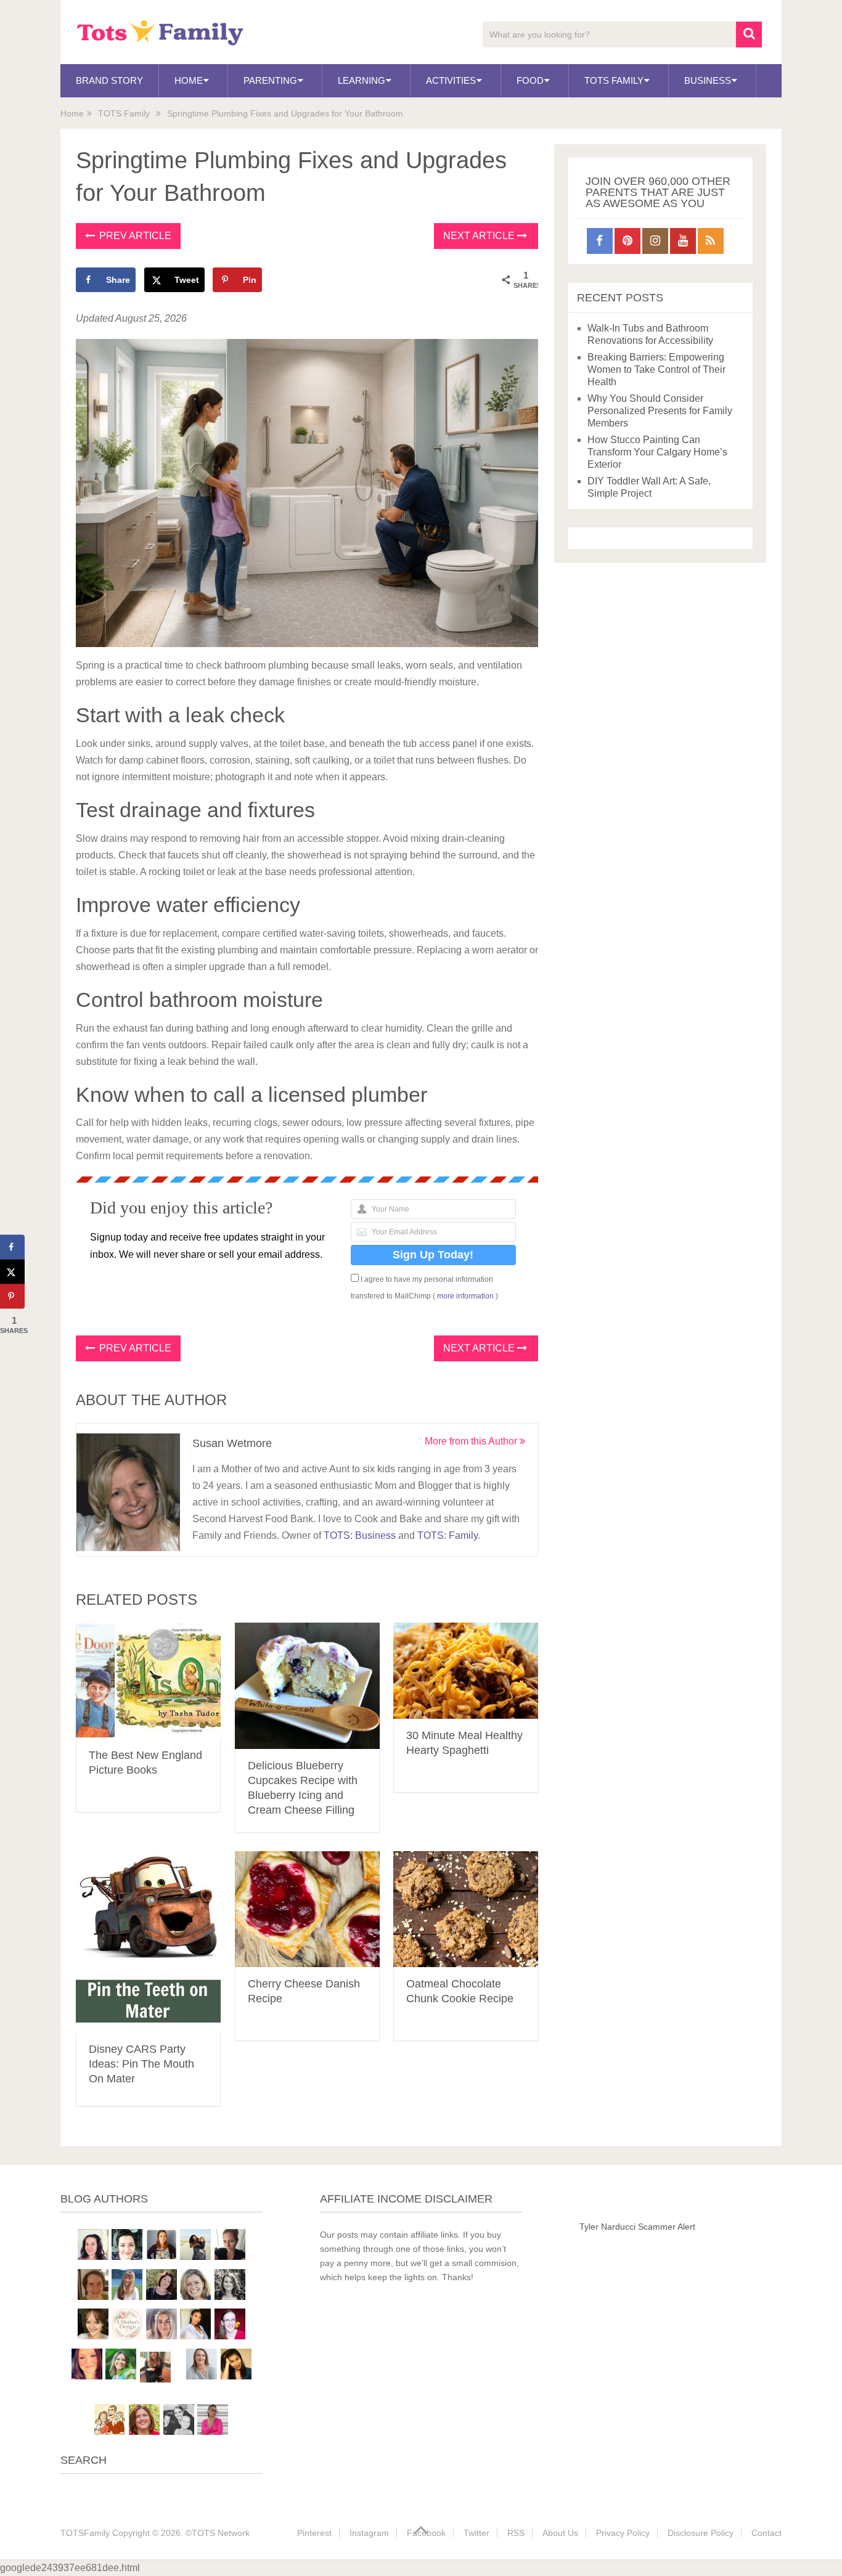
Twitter (476, 2533)
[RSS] (711, 241)
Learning (362, 80)
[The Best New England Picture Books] (148, 1681)
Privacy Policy (623, 2533)
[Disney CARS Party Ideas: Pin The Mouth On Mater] (148, 1942)
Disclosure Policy (701, 2533)
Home (189, 80)
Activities (451, 80)
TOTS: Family (448, 1535)
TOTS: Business (360, 1535)
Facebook (426, 2533)
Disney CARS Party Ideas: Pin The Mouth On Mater (141, 2064)
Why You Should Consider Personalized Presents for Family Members (660, 411)
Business (708, 80)
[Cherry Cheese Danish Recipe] (307, 1910)
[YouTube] (683, 241)
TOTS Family (614, 80)
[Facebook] (600, 241)
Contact (766, 2533)
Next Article (480, 236)
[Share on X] (12, 1272)
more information (465, 1296)
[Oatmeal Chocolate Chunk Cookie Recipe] (466, 1910)
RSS (516, 2533)
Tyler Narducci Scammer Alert (637, 2227)
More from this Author (472, 1441)
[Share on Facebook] (12, 1247)
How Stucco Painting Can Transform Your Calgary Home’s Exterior (657, 452)
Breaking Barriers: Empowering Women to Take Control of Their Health (656, 369)
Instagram (369, 2533)
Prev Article (134, 236)
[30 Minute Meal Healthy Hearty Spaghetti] (466, 1671)
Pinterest (314, 2533)
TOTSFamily (85, 2533)
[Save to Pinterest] (12, 1297)
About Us (560, 2533)
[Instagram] (655, 241)
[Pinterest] (627, 241)
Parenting (270, 80)
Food (530, 80)
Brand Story (109, 80)
